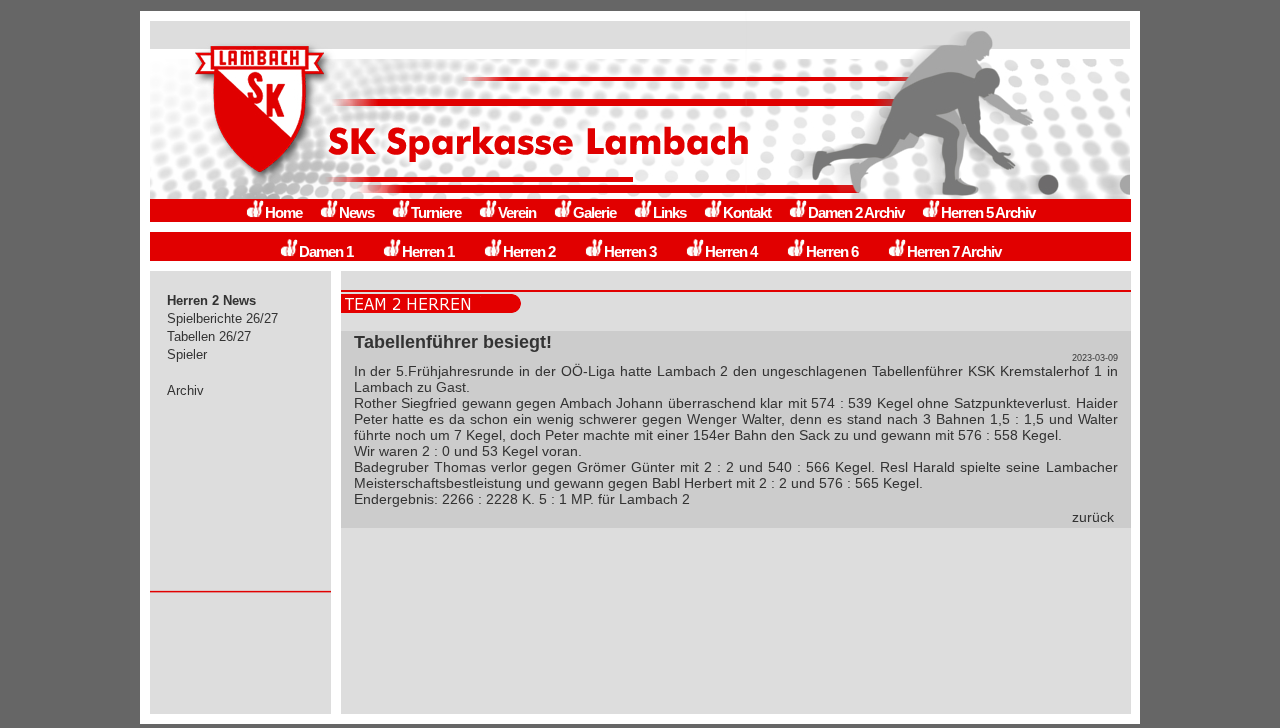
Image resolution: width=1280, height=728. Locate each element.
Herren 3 (630, 251)
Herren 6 (832, 251)
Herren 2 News (211, 300)
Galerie (594, 212)
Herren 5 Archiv (988, 212)
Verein (517, 212)
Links (669, 212)
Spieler (187, 354)
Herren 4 (731, 251)
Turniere (436, 212)
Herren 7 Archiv (954, 251)
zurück (1093, 517)
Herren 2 (529, 251)
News (356, 212)
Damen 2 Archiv (856, 212)
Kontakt (747, 212)
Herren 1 (428, 251)
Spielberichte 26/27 (222, 318)
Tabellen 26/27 (209, 336)
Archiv (185, 390)
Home (283, 212)
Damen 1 (326, 251)
